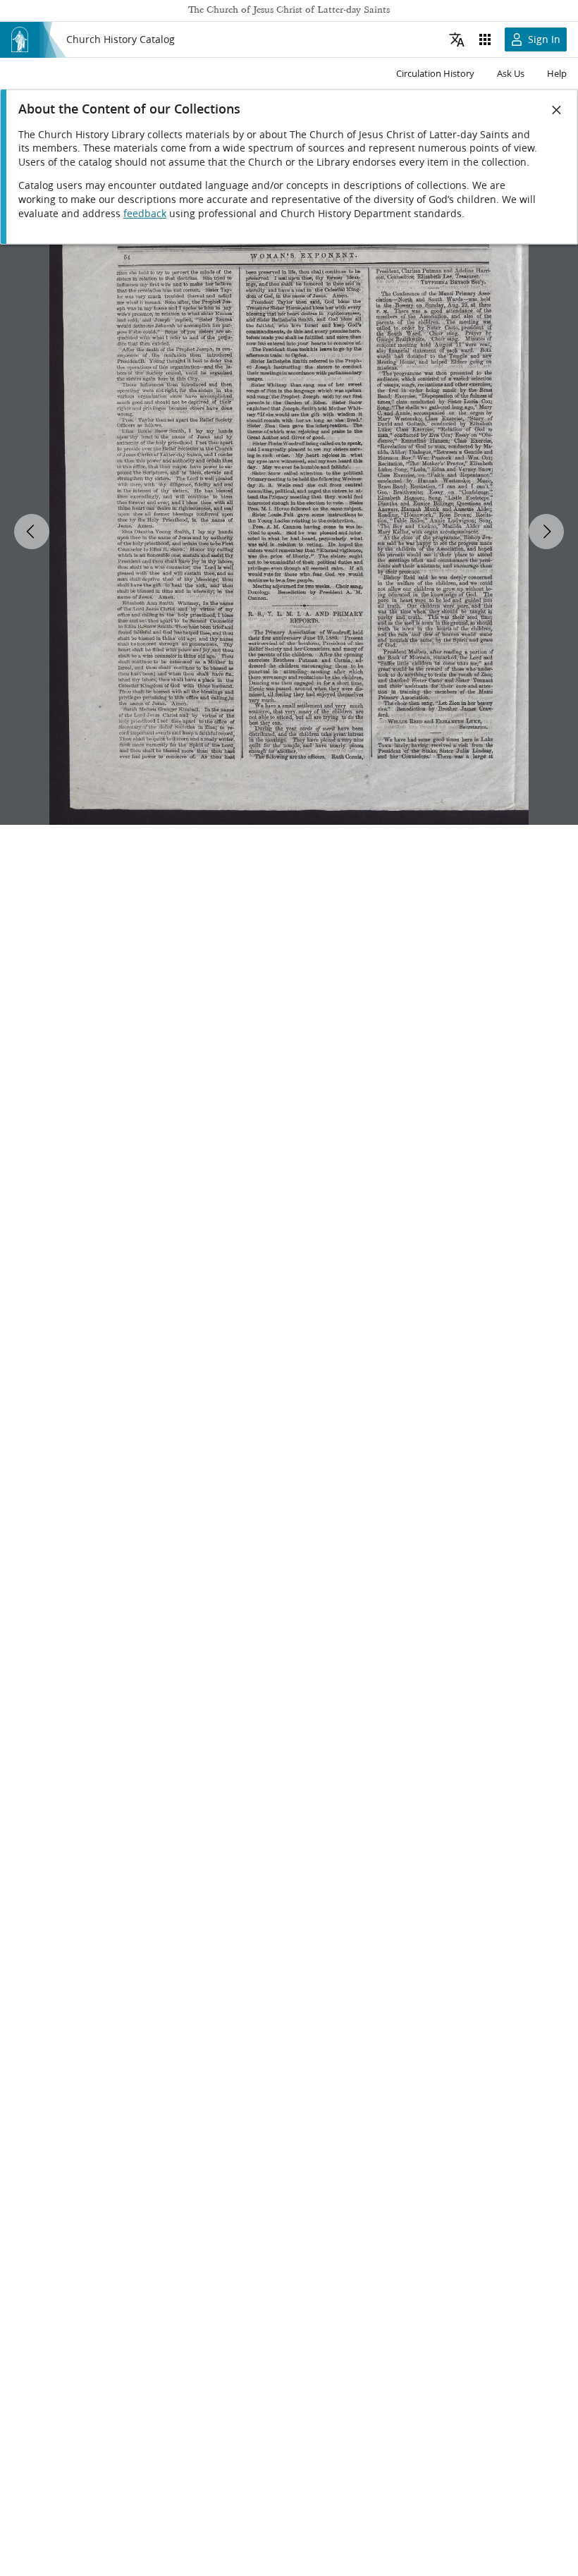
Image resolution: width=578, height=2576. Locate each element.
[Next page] (546, 532)
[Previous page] (32, 532)
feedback (145, 214)
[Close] (557, 110)
